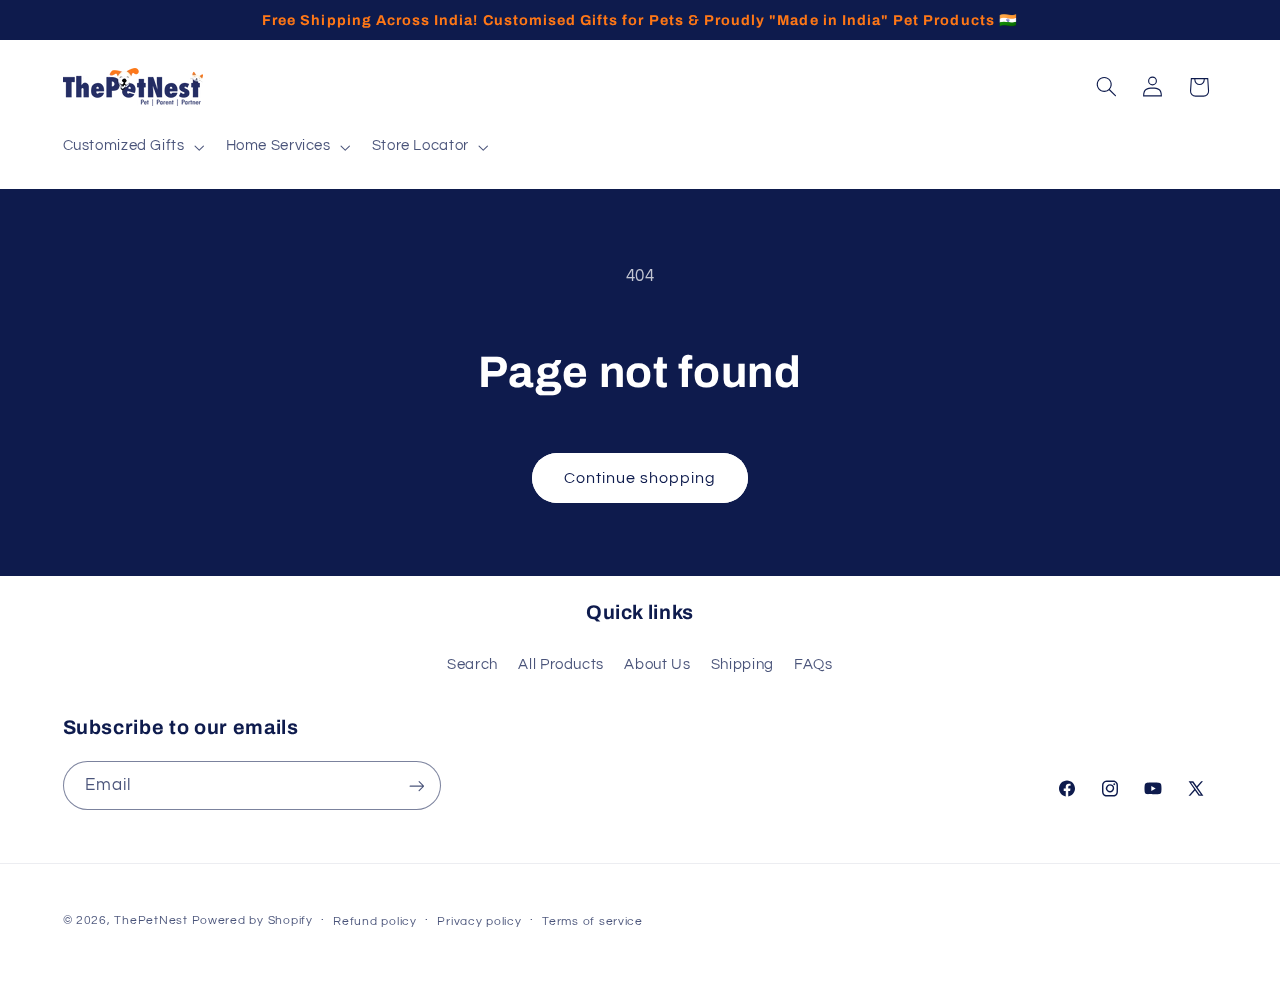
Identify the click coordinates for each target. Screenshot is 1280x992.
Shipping (742, 664)
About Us (657, 664)
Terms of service (592, 921)
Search (472, 664)
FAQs (813, 664)
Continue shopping (640, 478)
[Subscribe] (416, 785)
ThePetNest (150, 920)
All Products (561, 664)
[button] (131, 147)
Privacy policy (479, 921)
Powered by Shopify (252, 920)
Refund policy (375, 921)
